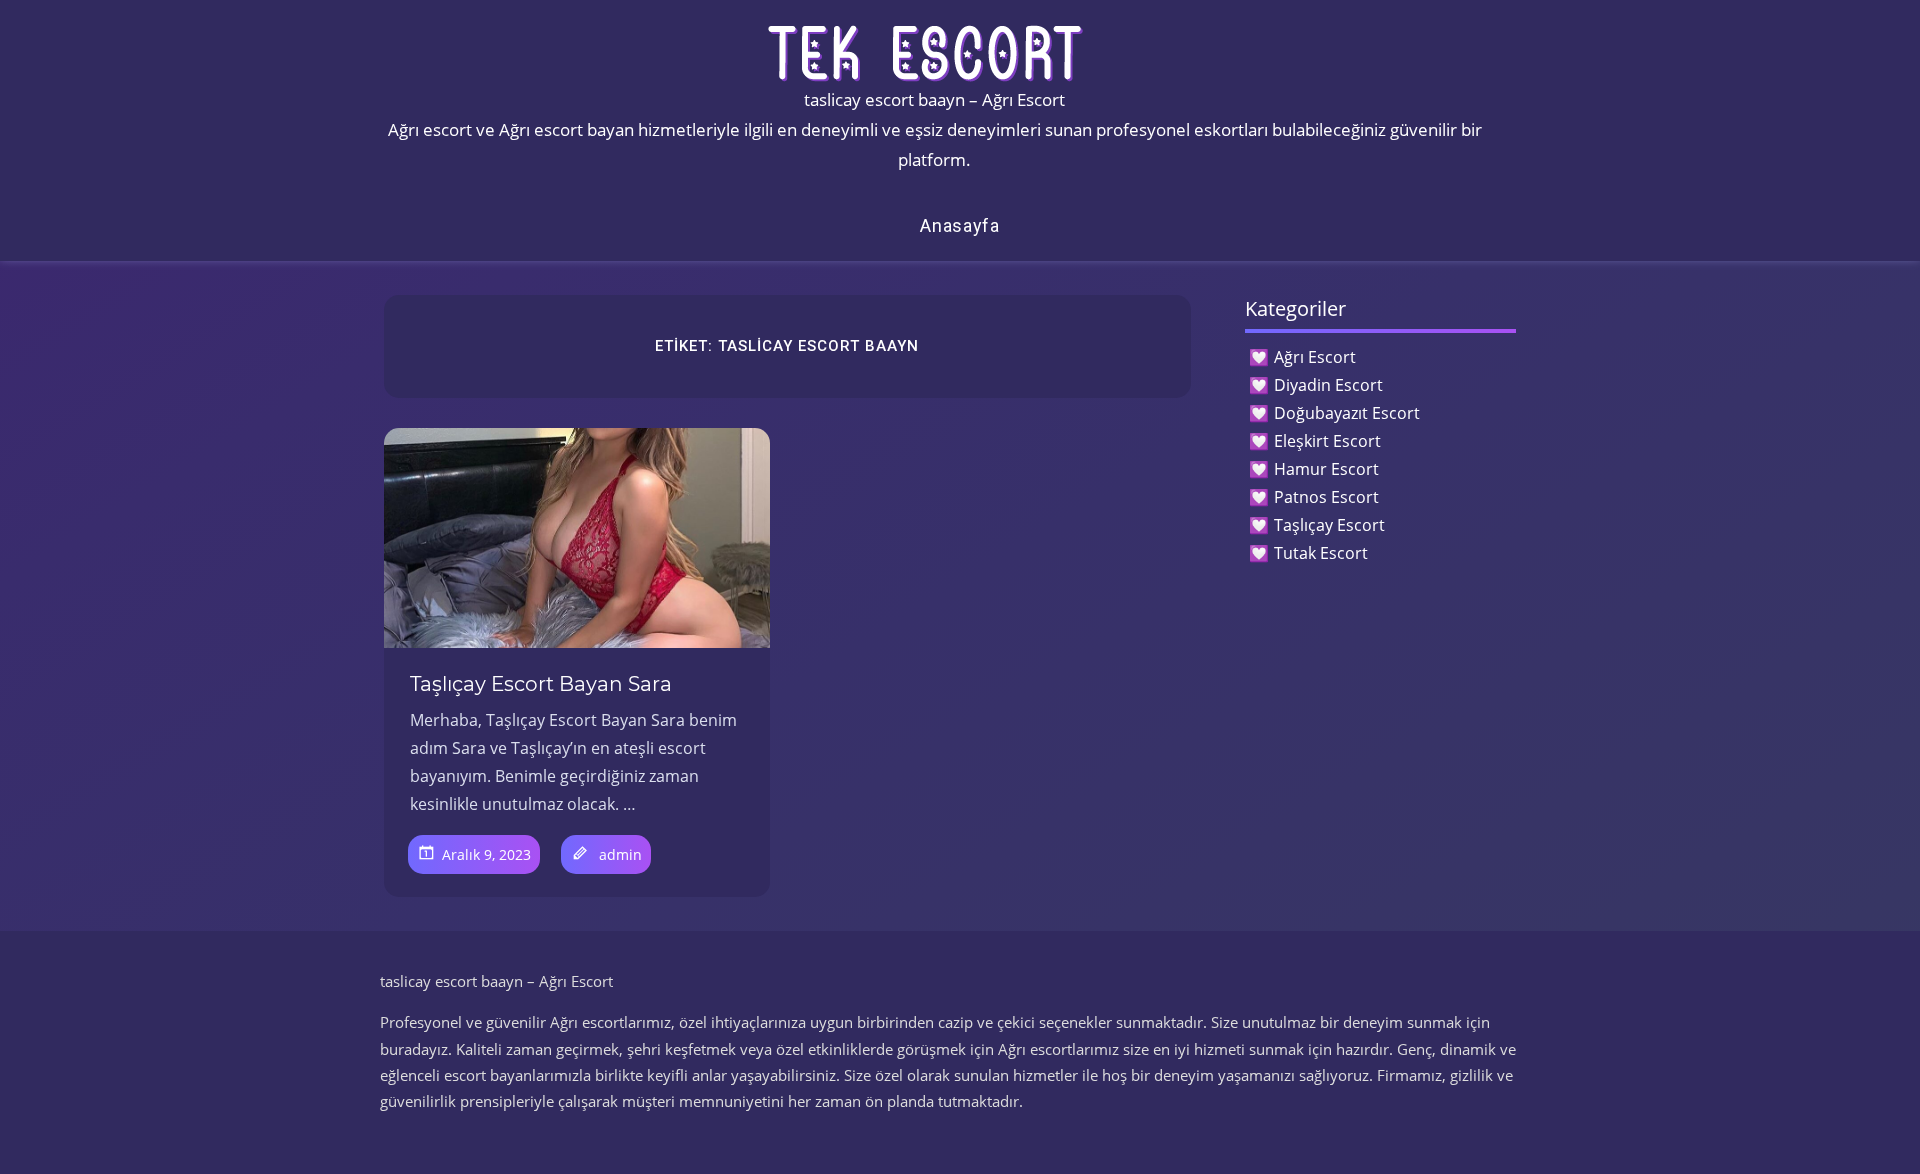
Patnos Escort (1326, 497)
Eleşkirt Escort (1327, 441)
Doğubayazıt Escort (1347, 413)
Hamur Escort (1326, 469)
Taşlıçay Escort (1329, 525)
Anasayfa (960, 225)
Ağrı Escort (1315, 357)
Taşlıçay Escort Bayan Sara (541, 684)
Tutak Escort (1321, 553)
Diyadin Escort (1328, 385)
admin (620, 854)
